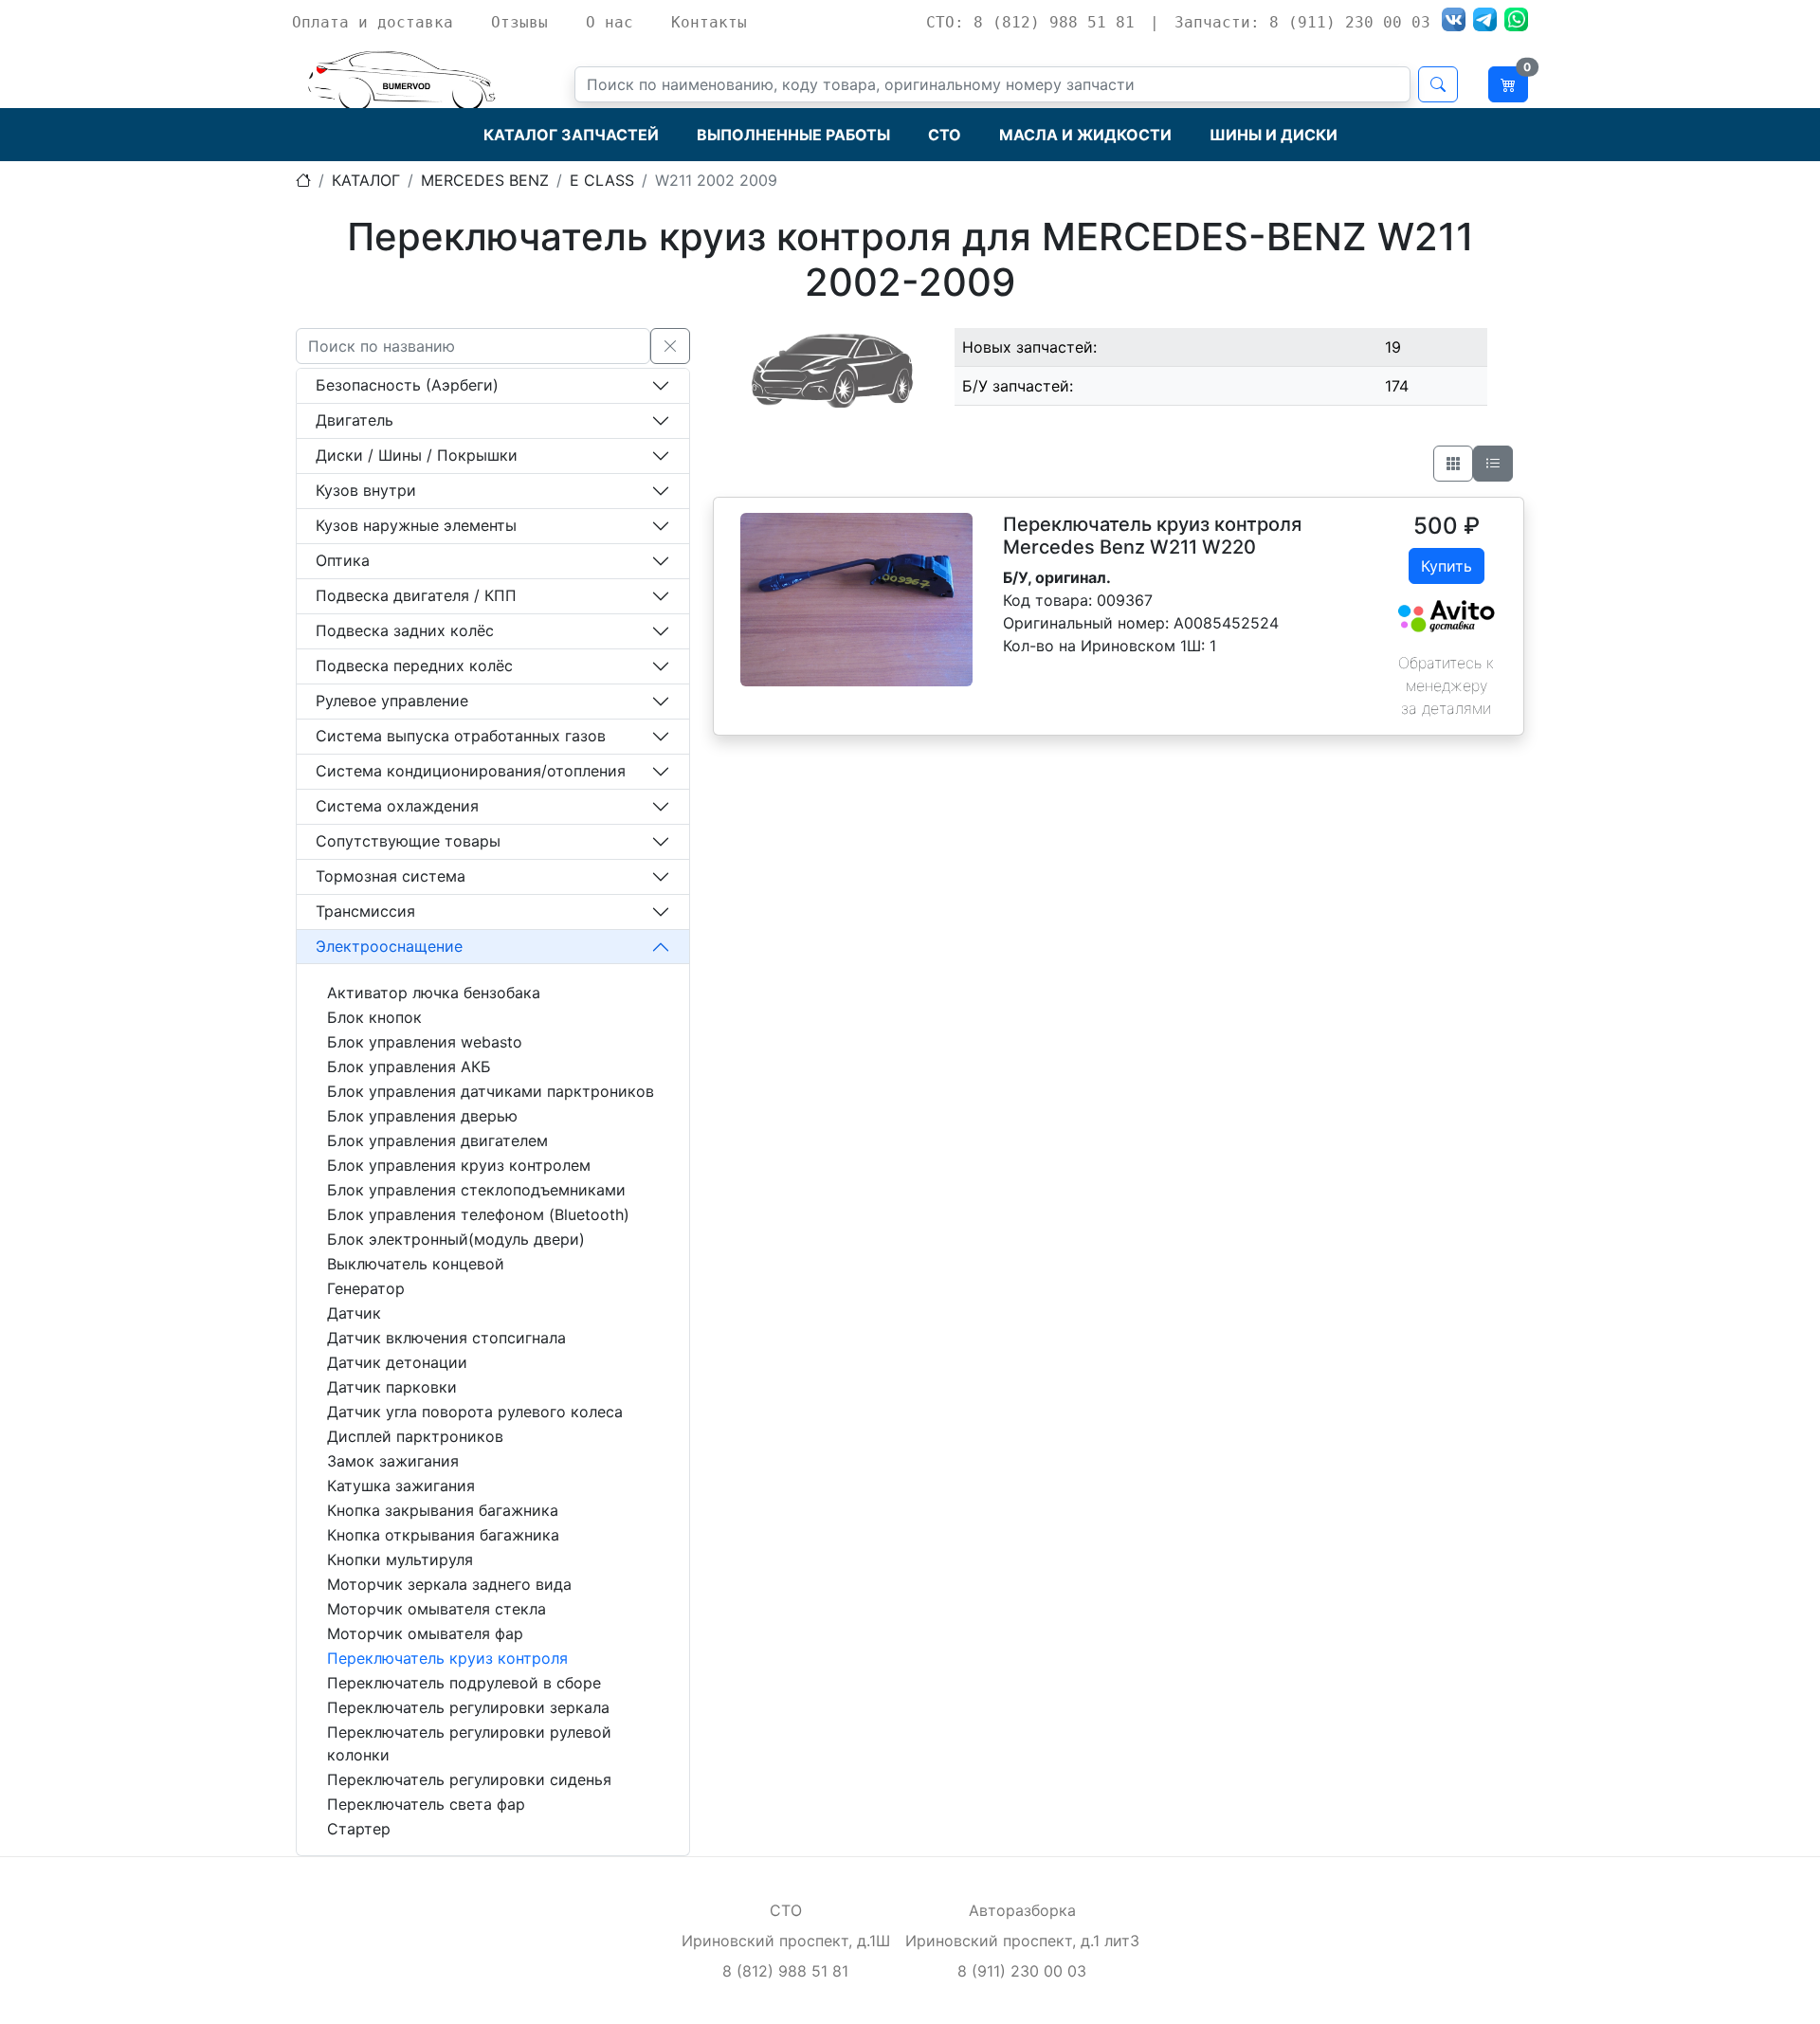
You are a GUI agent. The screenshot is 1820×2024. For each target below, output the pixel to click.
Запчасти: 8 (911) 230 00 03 (1302, 22)
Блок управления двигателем (437, 1140)
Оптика (343, 560)
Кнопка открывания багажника (443, 1535)
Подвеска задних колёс (405, 630)
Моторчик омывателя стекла (437, 1609)
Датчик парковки (392, 1387)
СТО (945, 135)
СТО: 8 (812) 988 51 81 (1030, 22)
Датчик (354, 1313)
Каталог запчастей (571, 135)
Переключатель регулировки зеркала (468, 1707)
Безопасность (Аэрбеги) (407, 385)
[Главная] (303, 180)
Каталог (366, 180)
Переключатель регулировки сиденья (469, 1779)
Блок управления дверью (422, 1116)
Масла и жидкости (1085, 135)
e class (602, 180)
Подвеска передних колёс (414, 666)
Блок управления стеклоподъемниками (476, 1190)
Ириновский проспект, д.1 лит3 (1022, 1941)
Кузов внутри (366, 490)
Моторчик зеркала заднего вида (449, 1584)
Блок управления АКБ (409, 1067)
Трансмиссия (365, 911)
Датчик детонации (397, 1362)
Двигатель (355, 420)
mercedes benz (485, 180)
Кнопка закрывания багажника (443, 1510)
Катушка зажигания (401, 1486)
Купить (1447, 566)
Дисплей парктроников (415, 1436)
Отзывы (519, 22)
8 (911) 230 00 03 (1022, 1971)
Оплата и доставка (373, 22)
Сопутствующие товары (408, 841)
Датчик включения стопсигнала (446, 1338)
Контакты (709, 22)
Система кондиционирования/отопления (471, 771)
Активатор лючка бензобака (434, 993)
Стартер (359, 1829)
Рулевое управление (392, 701)
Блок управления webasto (425, 1042)
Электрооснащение (389, 946)
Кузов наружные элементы (416, 525)
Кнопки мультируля (400, 1559)
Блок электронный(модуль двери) (456, 1239)
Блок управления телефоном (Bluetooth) (478, 1214)
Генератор (366, 1288)
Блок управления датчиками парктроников (491, 1091)
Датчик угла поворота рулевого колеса (475, 1412)
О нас (610, 22)
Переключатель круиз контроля (447, 1658)
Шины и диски (1274, 135)
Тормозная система (391, 876)
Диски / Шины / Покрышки (417, 455)
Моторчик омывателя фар (425, 1633)
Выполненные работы (793, 135)
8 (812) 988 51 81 (785, 1971)
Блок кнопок (374, 1017)
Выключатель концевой (416, 1264)
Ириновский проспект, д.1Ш (786, 1941)
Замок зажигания (393, 1461)
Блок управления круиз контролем (459, 1165)
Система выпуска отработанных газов (461, 736)
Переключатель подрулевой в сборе (464, 1683)
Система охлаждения (397, 806)
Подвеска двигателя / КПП (416, 595)
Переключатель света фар (426, 1804)
